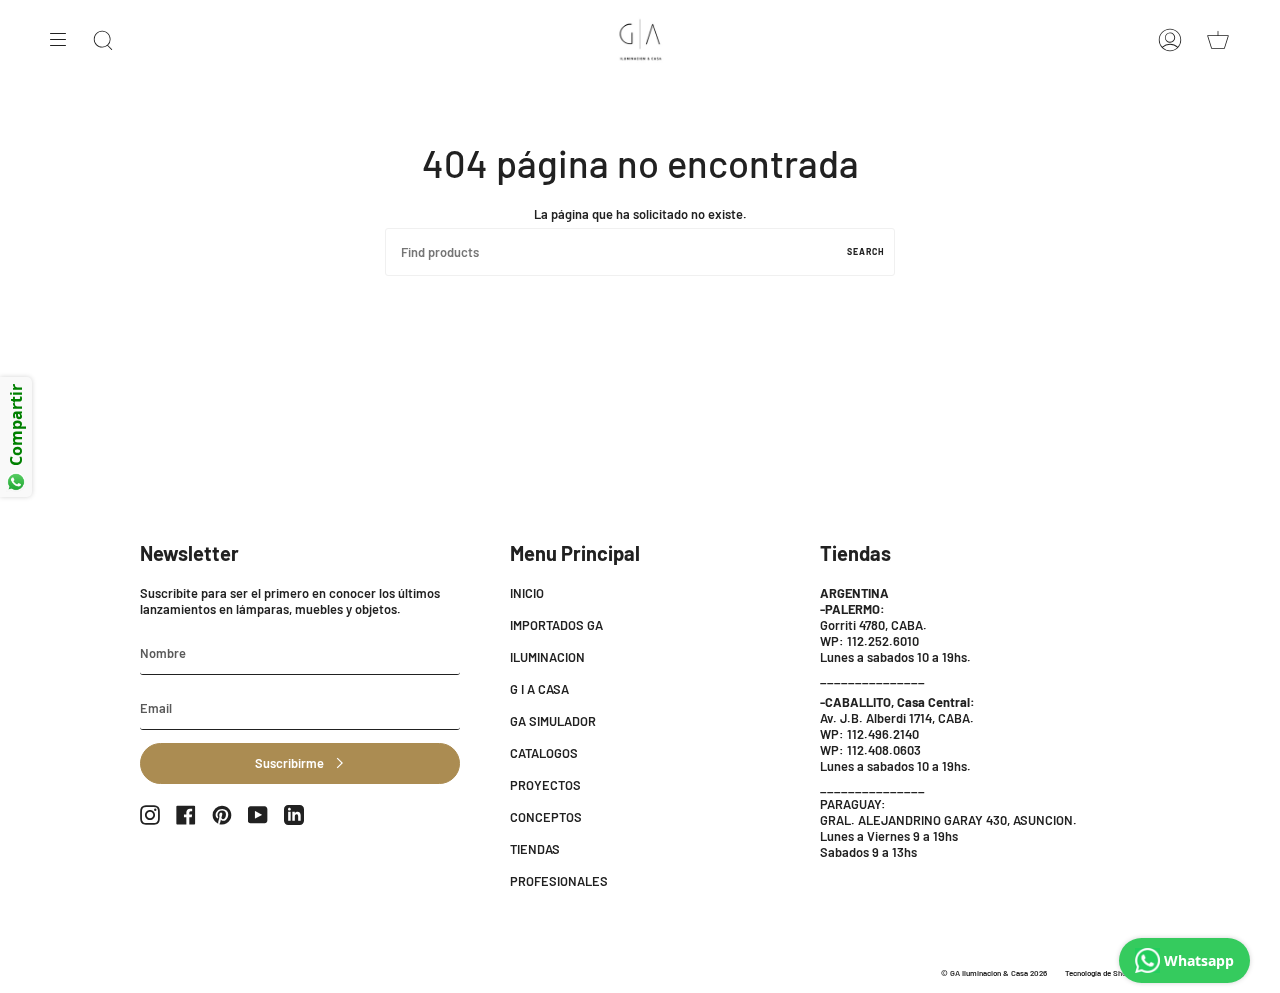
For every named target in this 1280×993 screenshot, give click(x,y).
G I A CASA (539, 689)
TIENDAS (535, 849)
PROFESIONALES (559, 881)
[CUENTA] (1170, 40)
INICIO (527, 593)
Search (866, 251)
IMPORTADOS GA (556, 625)
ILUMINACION (547, 657)
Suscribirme (289, 763)
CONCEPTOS (546, 817)
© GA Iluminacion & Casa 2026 (994, 973)
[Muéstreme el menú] (65, 40)
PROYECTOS (545, 785)
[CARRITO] (1218, 40)
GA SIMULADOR (553, 721)
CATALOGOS (544, 753)
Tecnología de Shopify (1102, 973)
